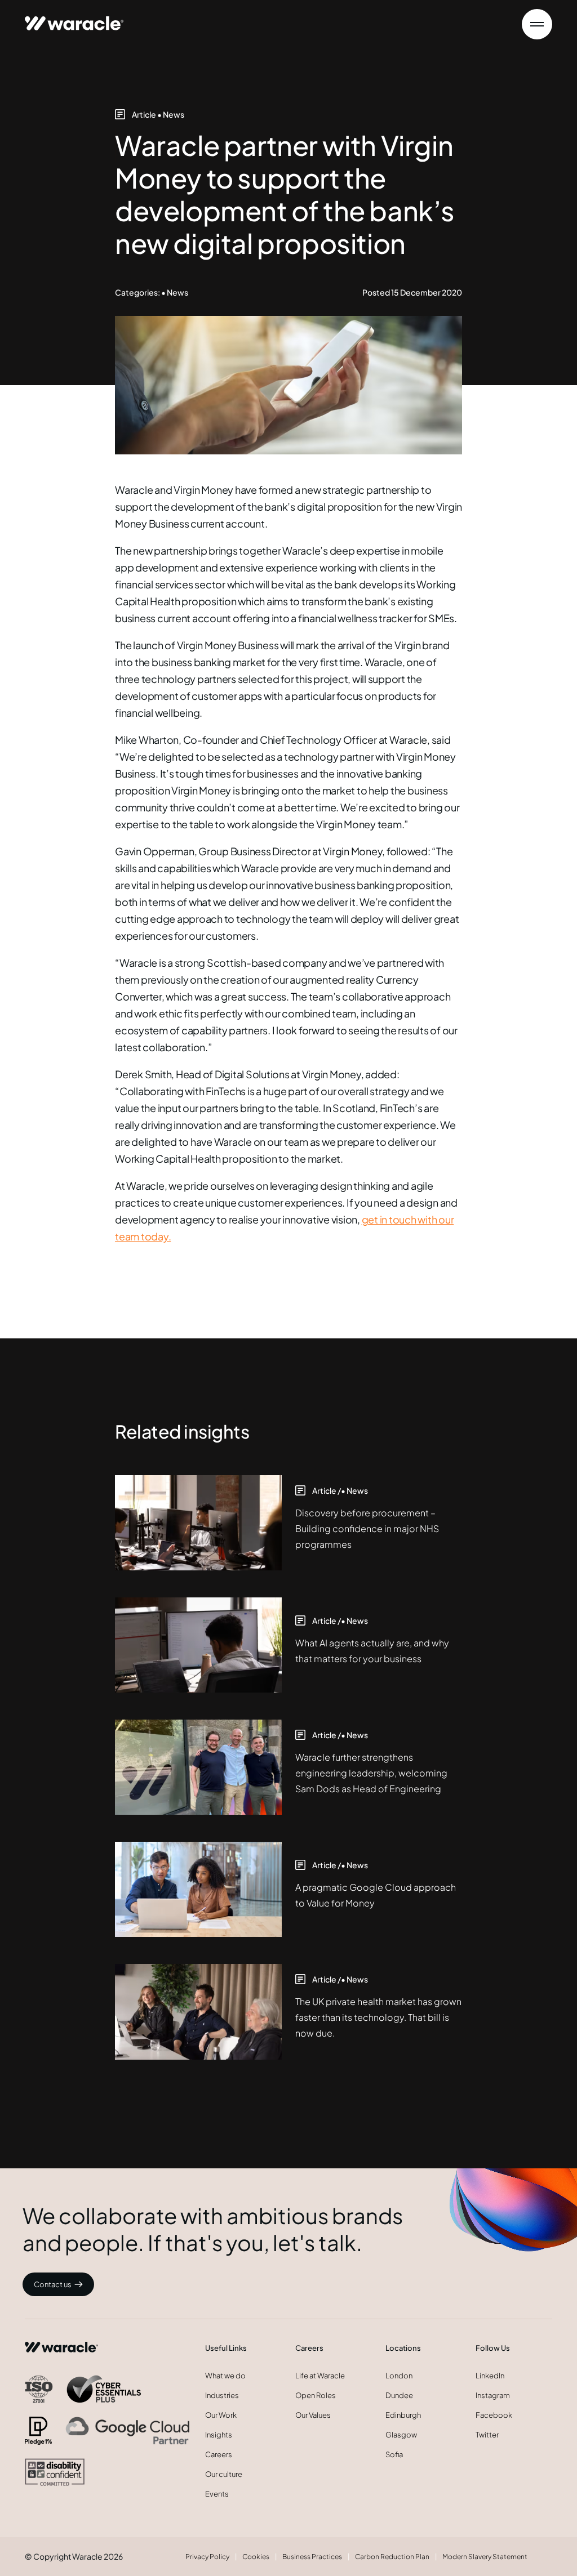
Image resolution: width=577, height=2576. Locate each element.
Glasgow (401, 2435)
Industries (222, 2395)
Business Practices (312, 2557)
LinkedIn (490, 2376)
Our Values (313, 2415)
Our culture (224, 2474)
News (174, 114)
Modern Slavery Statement (485, 2557)
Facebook (494, 2415)
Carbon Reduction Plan (392, 2557)
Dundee (399, 2395)
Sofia (394, 2454)
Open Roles (316, 2395)
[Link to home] (74, 18)
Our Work (221, 2415)
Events (217, 2494)
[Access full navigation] (537, 24)
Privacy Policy (207, 2557)
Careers (219, 2454)
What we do (225, 2376)
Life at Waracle (320, 2376)
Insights (219, 2435)
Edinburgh (403, 2415)
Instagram (493, 2395)
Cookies (256, 2557)
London (399, 2376)
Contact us (53, 2284)
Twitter (487, 2435)
